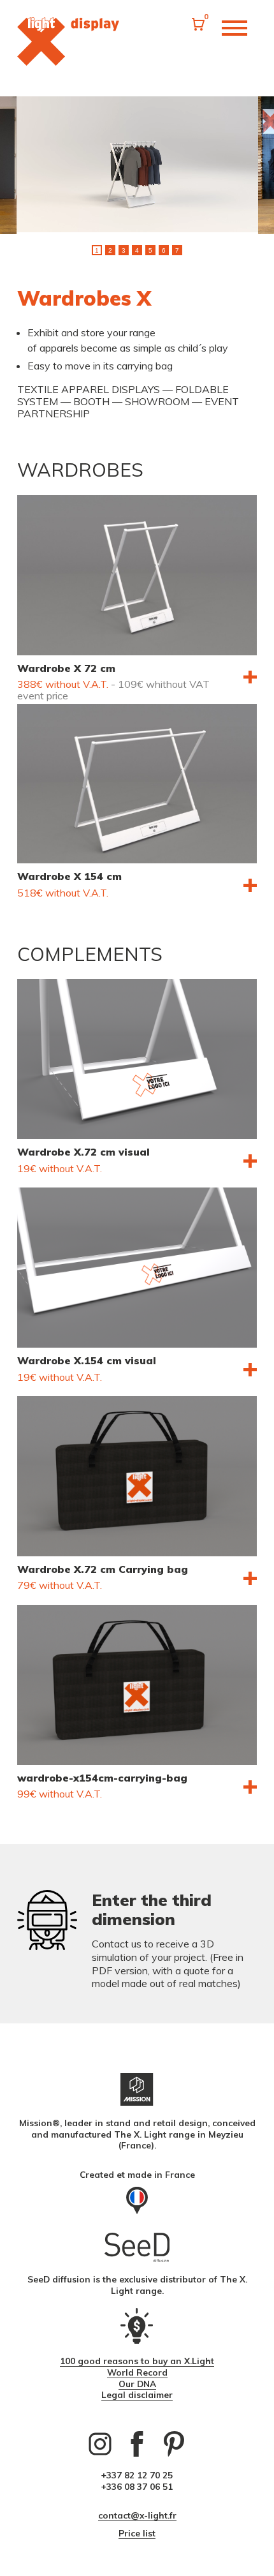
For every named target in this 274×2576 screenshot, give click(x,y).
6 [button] (164, 250)
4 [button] (137, 250)
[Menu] (234, 30)
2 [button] (110, 250)
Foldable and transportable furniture (68, 41)
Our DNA (137, 2384)
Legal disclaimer (137, 2394)
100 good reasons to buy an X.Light (137, 2361)
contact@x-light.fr (137, 2515)
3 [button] (124, 250)
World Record (137, 2372)
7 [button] (177, 250)
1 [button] (97, 250)
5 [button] (150, 250)
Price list (137, 2533)
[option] (137, 166)
